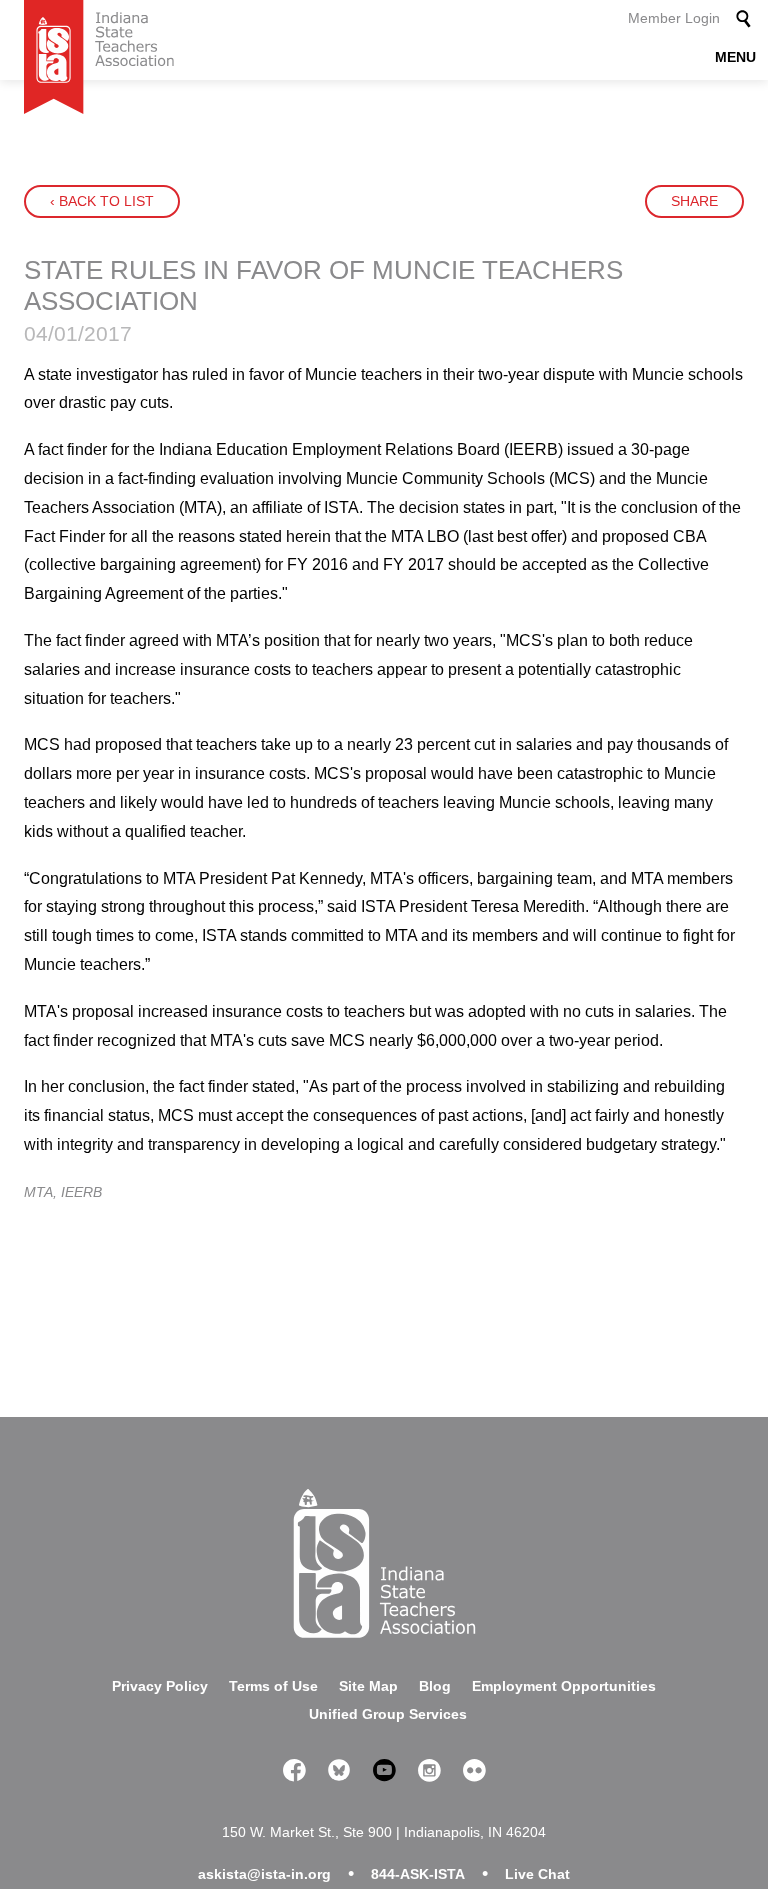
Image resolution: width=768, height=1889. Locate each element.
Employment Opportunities (564, 1686)
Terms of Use (273, 1686)
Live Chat (537, 1874)
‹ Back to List (102, 201)
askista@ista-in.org (264, 1874)
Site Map (368, 1686)
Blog (435, 1686)
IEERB (81, 1192)
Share (694, 201)
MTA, (42, 1192)
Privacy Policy (160, 1686)
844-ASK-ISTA (418, 1874)
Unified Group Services (388, 1714)
